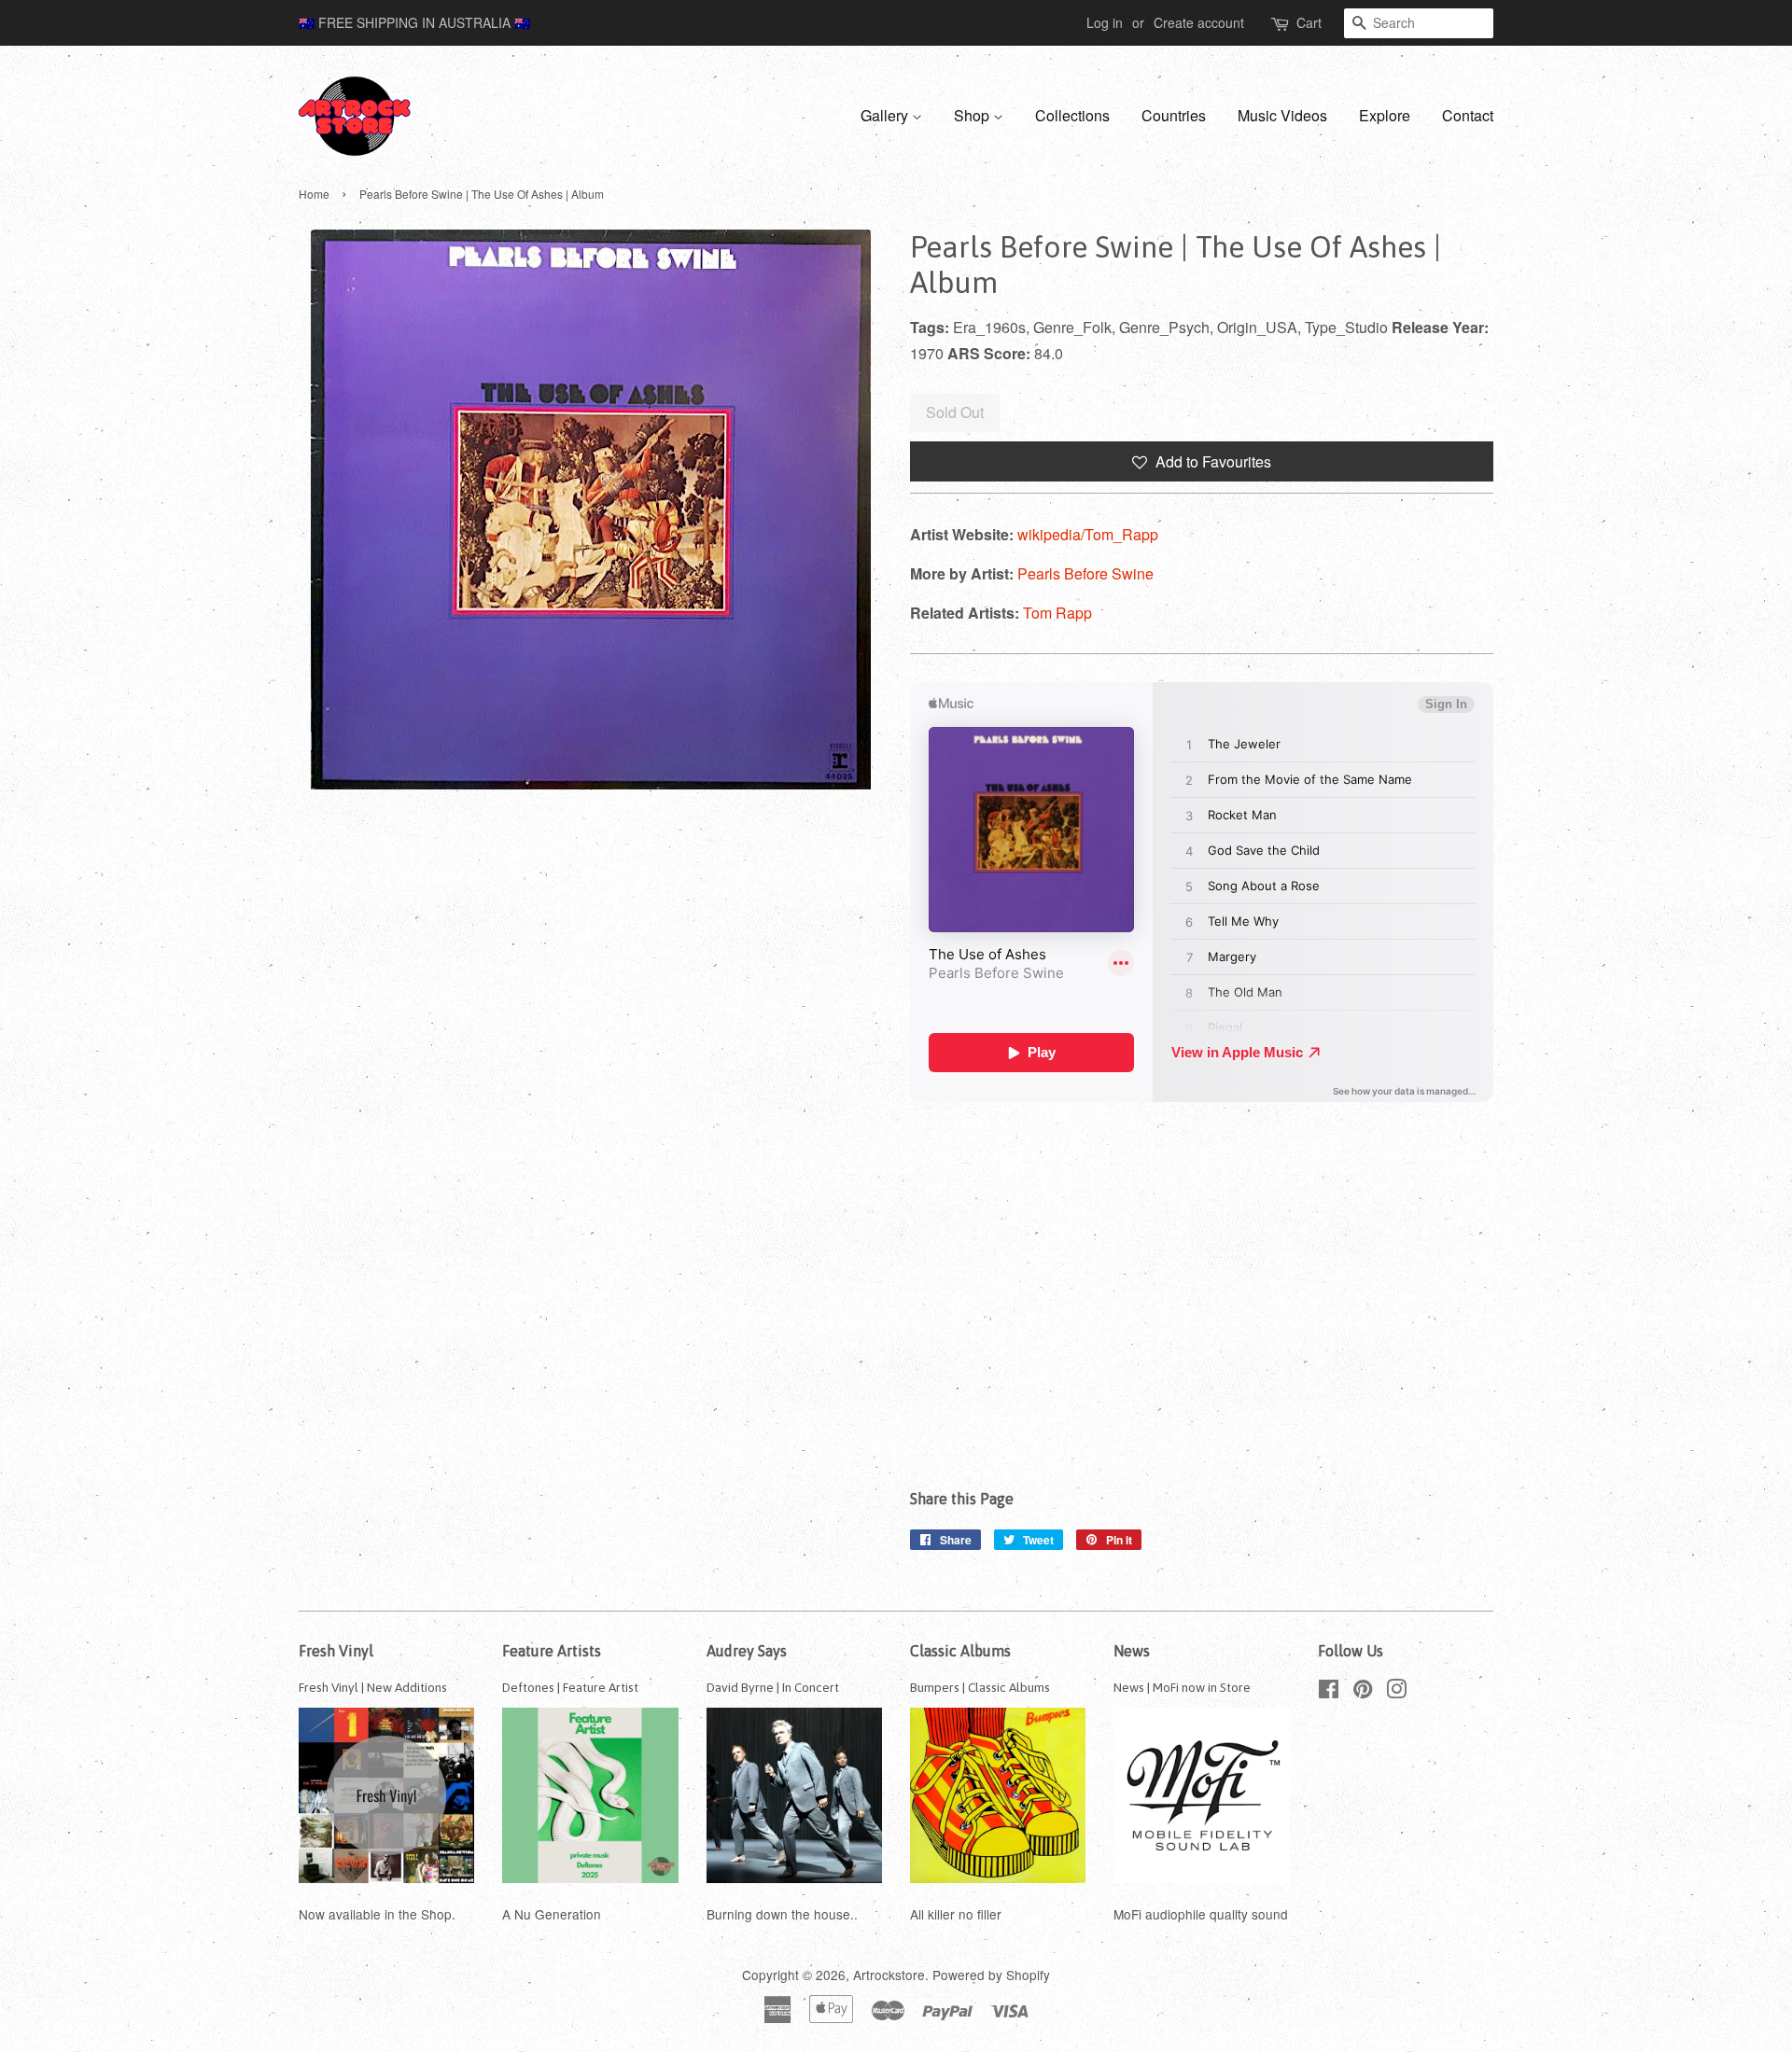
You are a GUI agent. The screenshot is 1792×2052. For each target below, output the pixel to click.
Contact (1468, 115)
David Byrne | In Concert (773, 1687)
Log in (1105, 22)
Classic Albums (960, 1651)
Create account (1199, 22)
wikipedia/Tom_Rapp (1088, 534)
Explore (1385, 115)
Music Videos (1282, 115)
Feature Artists (552, 1651)
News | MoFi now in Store (1182, 1687)
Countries (1174, 115)
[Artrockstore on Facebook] (1329, 1692)
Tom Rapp (1057, 613)
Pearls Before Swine (1085, 573)
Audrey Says (747, 1651)
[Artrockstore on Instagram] (1396, 1692)
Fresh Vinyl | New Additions (373, 1687)
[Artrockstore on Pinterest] (1363, 1692)
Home (314, 194)
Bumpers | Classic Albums (980, 1687)
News (1132, 1651)
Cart (1309, 22)
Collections (1072, 115)
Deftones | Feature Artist (570, 1687)
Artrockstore (889, 1975)
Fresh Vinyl (336, 1651)
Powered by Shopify (991, 1975)
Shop (973, 115)
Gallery (886, 115)
